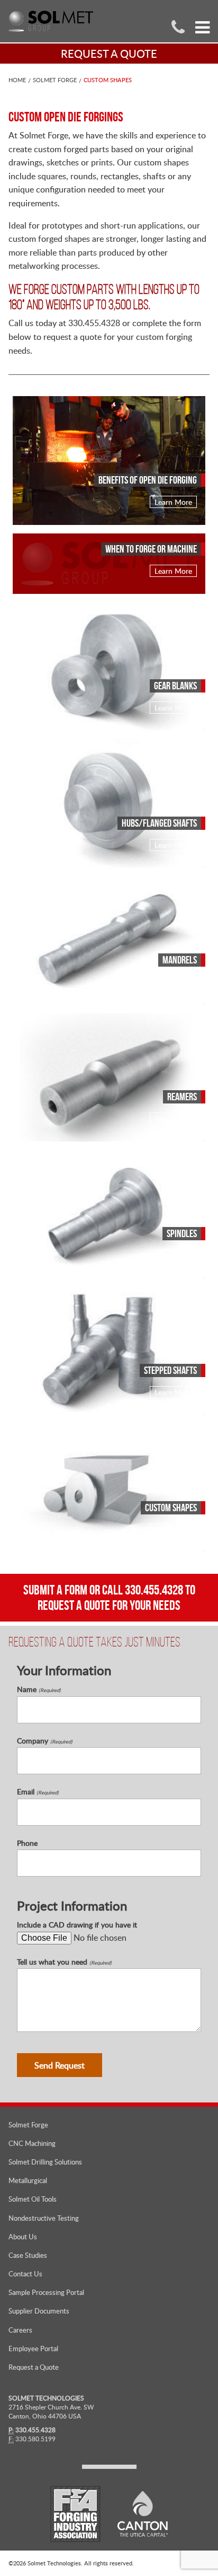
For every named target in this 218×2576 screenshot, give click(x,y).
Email (38, 1792)
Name (39, 1689)
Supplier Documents (39, 2311)
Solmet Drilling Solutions (45, 2162)
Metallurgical (28, 2180)
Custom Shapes (108, 80)
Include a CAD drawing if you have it (77, 1925)
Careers (20, 2330)
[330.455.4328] (178, 26)
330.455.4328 (154, 1590)
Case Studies (28, 2255)
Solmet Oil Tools (33, 2199)
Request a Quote (34, 2367)
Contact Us (25, 2274)
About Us (23, 2237)
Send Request (60, 2065)
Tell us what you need (64, 1962)
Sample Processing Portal (46, 2292)
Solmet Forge (55, 80)
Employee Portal (33, 2349)
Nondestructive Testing (44, 2218)
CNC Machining (32, 2143)
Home (17, 80)
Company (45, 1741)
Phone (27, 1843)
